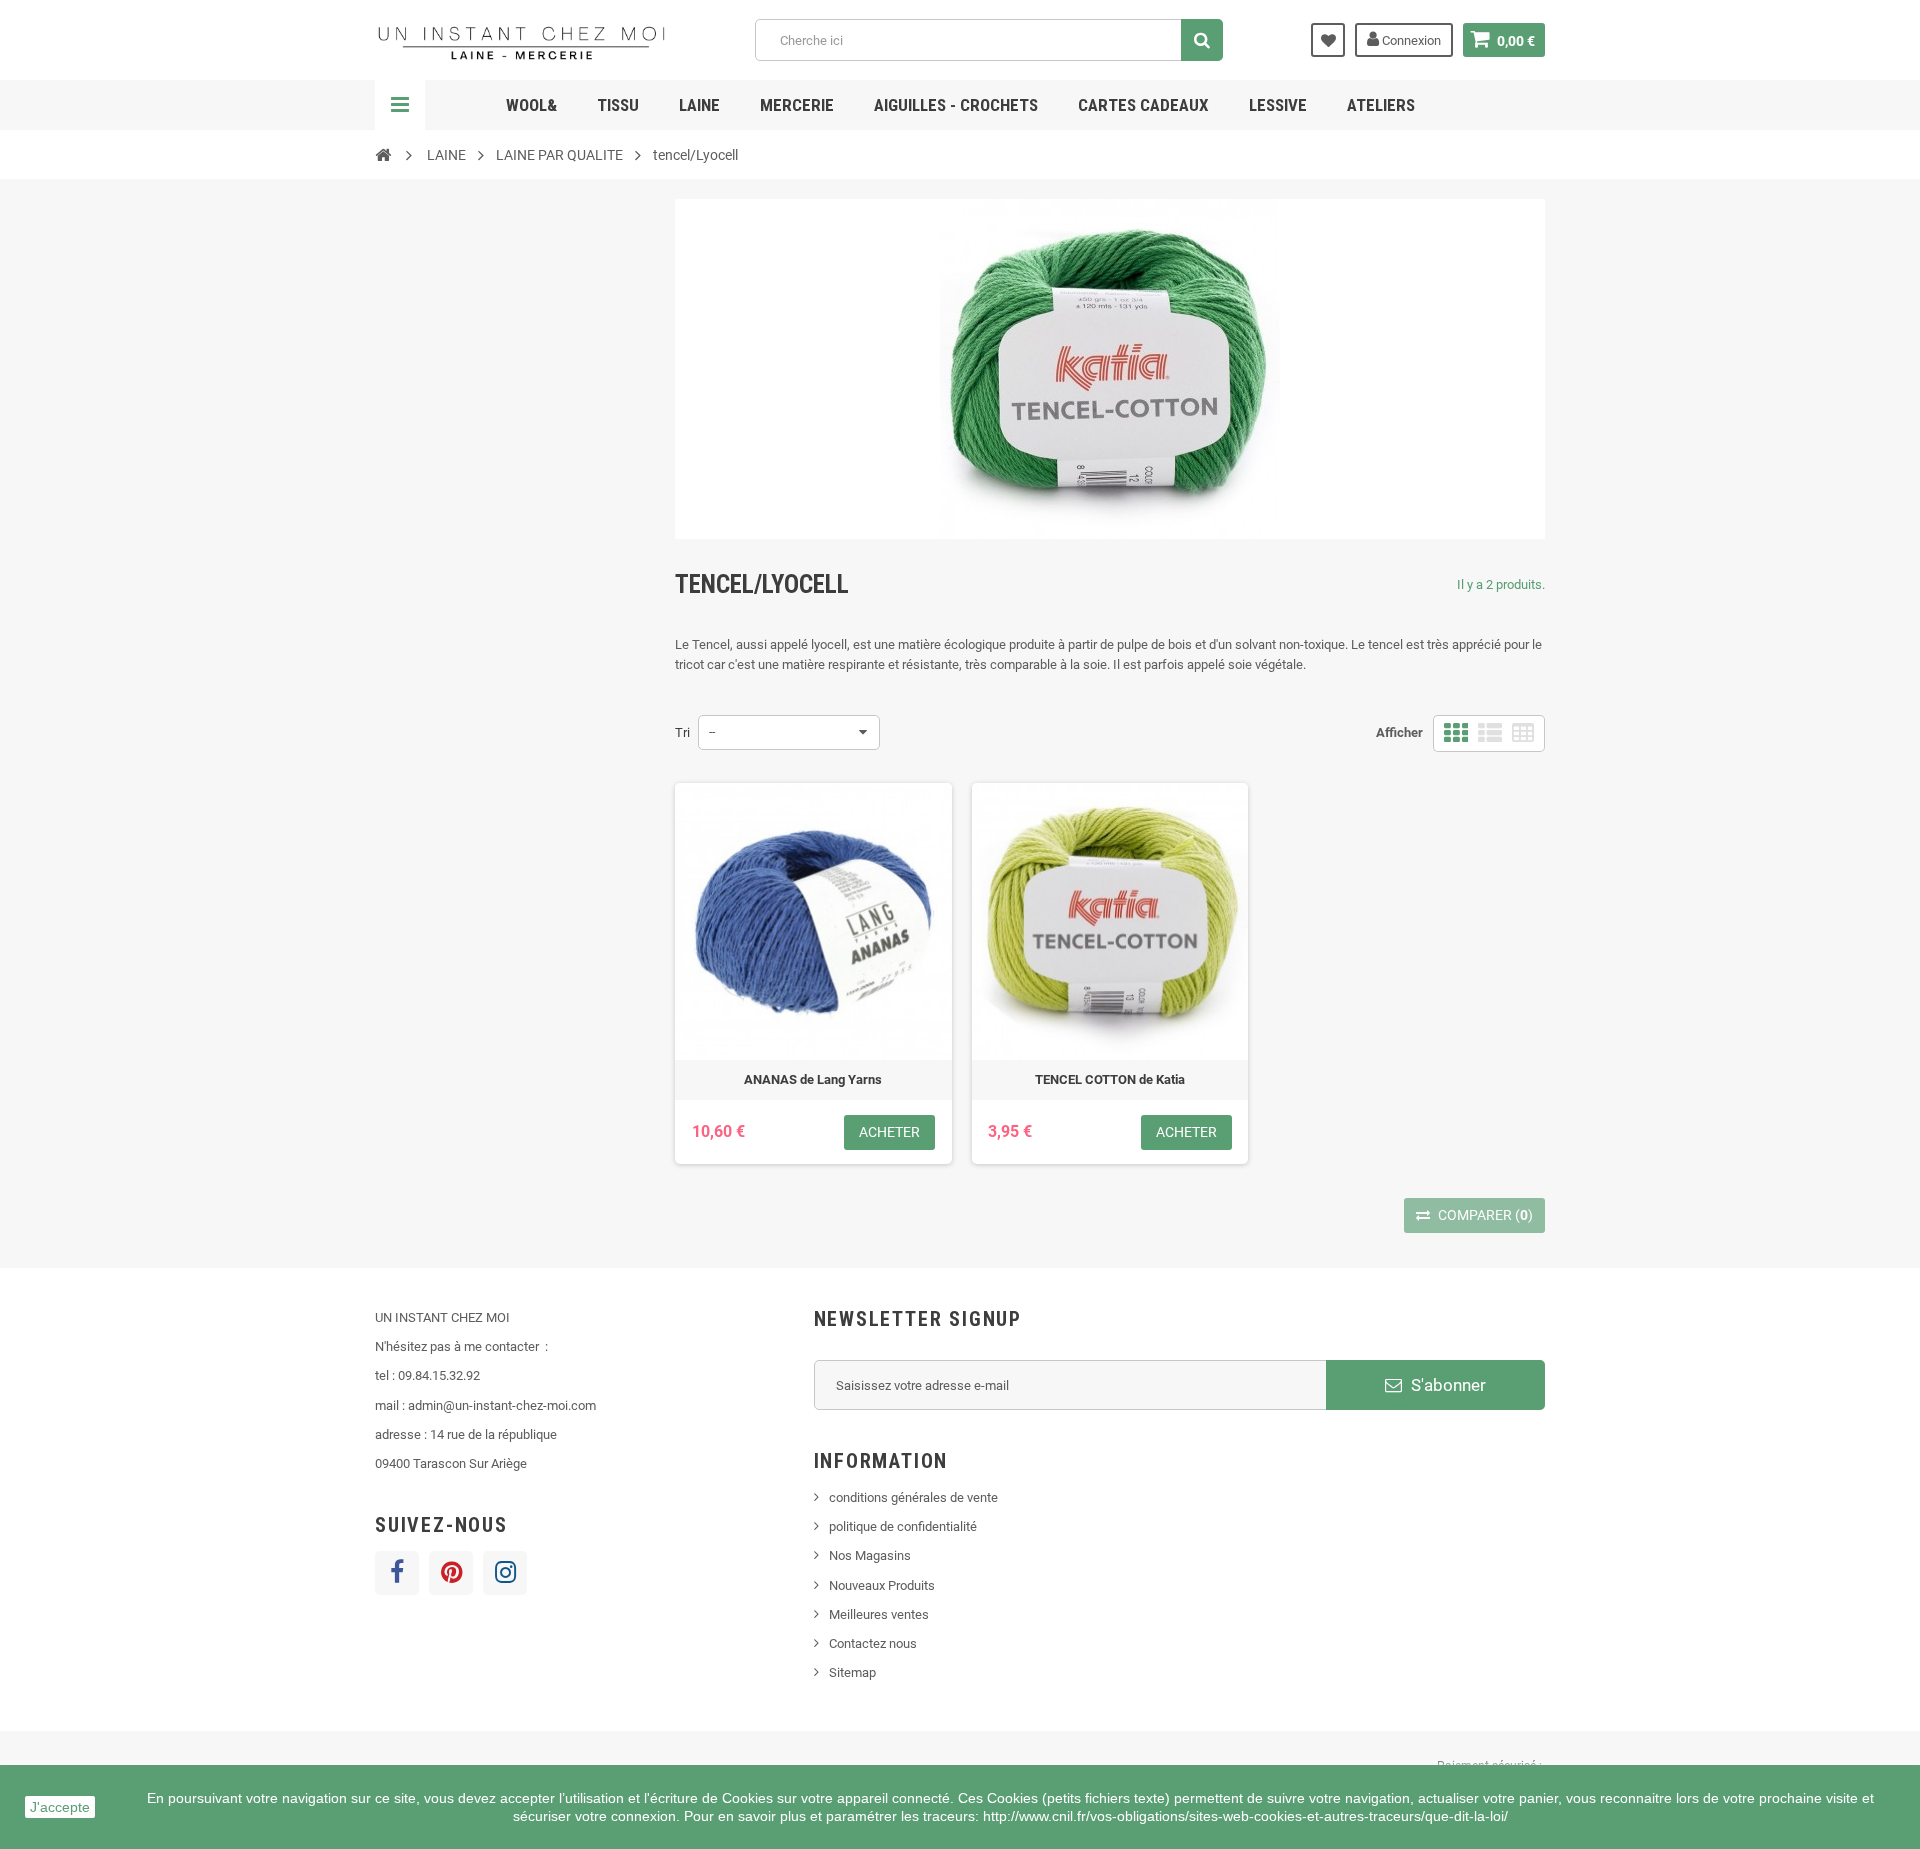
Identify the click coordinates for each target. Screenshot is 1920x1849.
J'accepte (60, 1807)
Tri (682, 732)
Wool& (531, 105)
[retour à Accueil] (383, 154)
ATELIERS (1381, 105)
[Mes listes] (1328, 40)
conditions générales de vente (913, 1497)
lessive (1278, 105)
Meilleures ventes (879, 1614)
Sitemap (852, 1672)
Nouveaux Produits (882, 1585)
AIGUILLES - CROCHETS (956, 105)
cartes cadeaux (1143, 105)
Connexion (1410, 40)
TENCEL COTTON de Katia (1110, 1079)
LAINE (699, 105)
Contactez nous (873, 1643)
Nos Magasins (870, 1555)
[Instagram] (505, 1573)
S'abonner (1446, 1385)
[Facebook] (397, 1573)
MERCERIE (797, 105)
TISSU (618, 105)
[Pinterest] (451, 1573)
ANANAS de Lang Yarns (813, 1079)
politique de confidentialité (903, 1526)
